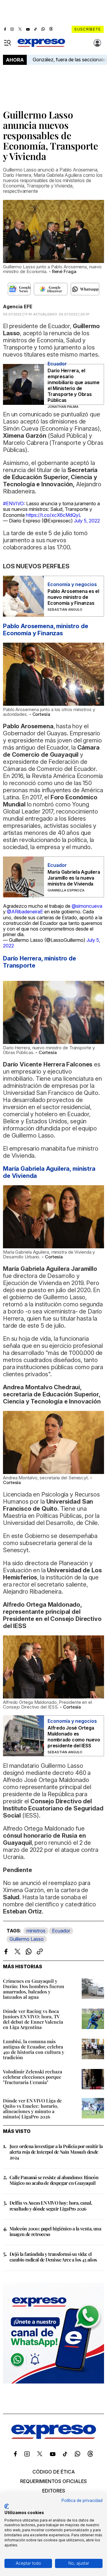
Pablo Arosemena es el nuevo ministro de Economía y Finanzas (73, 597)
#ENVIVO (13, 503)
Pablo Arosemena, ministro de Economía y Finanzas (46, 630)
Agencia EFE (18, 307)
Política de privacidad (82, 2500)
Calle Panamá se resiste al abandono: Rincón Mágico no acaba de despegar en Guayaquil (54, 2180)
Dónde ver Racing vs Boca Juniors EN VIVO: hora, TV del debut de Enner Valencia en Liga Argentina (33, 2019)
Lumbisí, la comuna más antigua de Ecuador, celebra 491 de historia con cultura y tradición (34, 2049)
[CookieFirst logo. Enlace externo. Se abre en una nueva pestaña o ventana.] (7, 2506)
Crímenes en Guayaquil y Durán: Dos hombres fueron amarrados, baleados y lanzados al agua (34, 1989)
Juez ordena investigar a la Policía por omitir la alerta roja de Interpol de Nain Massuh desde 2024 (56, 2152)
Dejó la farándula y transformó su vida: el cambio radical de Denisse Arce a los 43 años (53, 2257)
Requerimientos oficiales (53, 2481)
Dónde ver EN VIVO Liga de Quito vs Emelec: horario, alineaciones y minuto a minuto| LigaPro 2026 (32, 2109)
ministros (36, 1931)
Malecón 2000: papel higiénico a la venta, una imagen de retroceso (55, 2231)
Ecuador (61, 1931)
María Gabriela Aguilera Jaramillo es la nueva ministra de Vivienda (74, 878)
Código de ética (54, 2472)
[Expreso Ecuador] (54, 2437)
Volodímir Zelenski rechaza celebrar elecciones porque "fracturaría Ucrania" (33, 2077)
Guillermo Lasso (27, 1939)
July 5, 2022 (87, 521)
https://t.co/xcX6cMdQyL (53, 515)
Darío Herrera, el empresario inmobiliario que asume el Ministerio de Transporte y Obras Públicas (74, 385)
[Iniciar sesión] (97, 43)
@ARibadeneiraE (25, 912)
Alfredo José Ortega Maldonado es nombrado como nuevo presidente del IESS (74, 1737)
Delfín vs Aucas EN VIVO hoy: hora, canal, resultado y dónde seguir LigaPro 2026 (51, 2206)
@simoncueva (87, 906)
